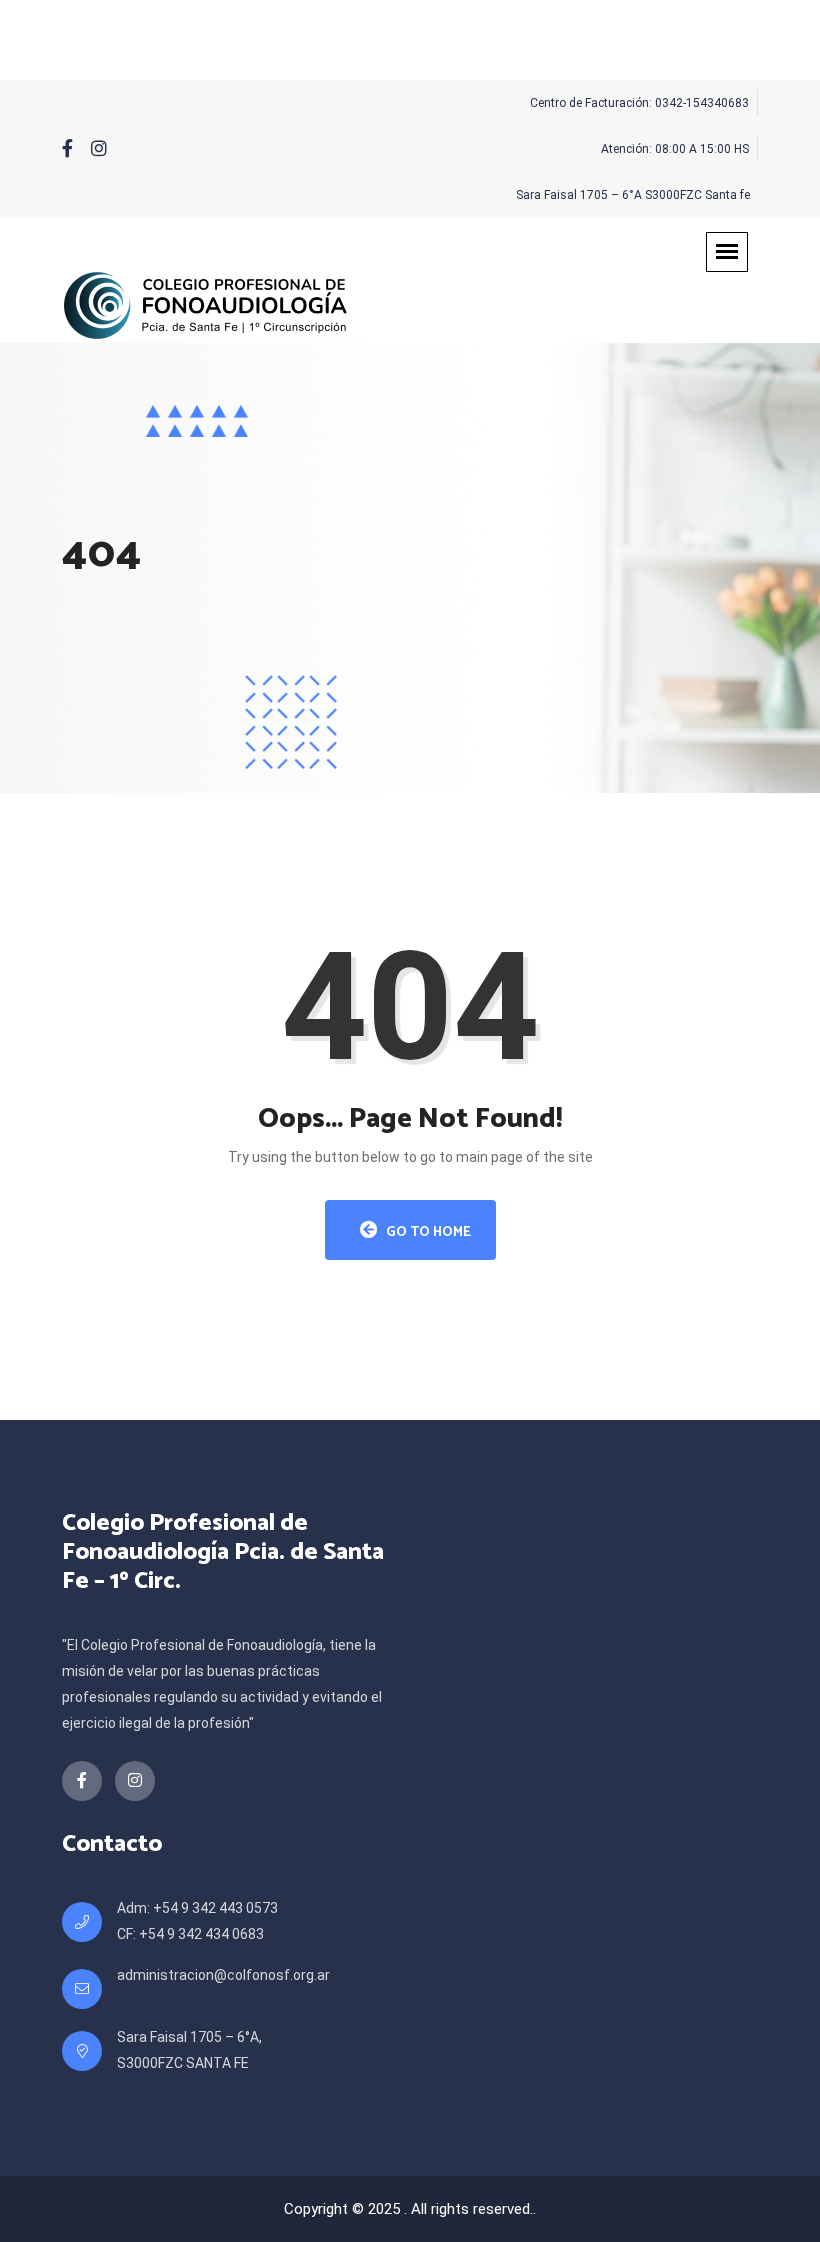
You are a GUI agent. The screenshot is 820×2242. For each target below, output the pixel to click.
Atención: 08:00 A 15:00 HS (675, 149)
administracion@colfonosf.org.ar (223, 1975)
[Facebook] (67, 149)
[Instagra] (99, 149)
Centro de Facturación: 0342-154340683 (639, 103)
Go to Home (427, 1232)
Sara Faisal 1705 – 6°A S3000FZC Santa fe (633, 195)
